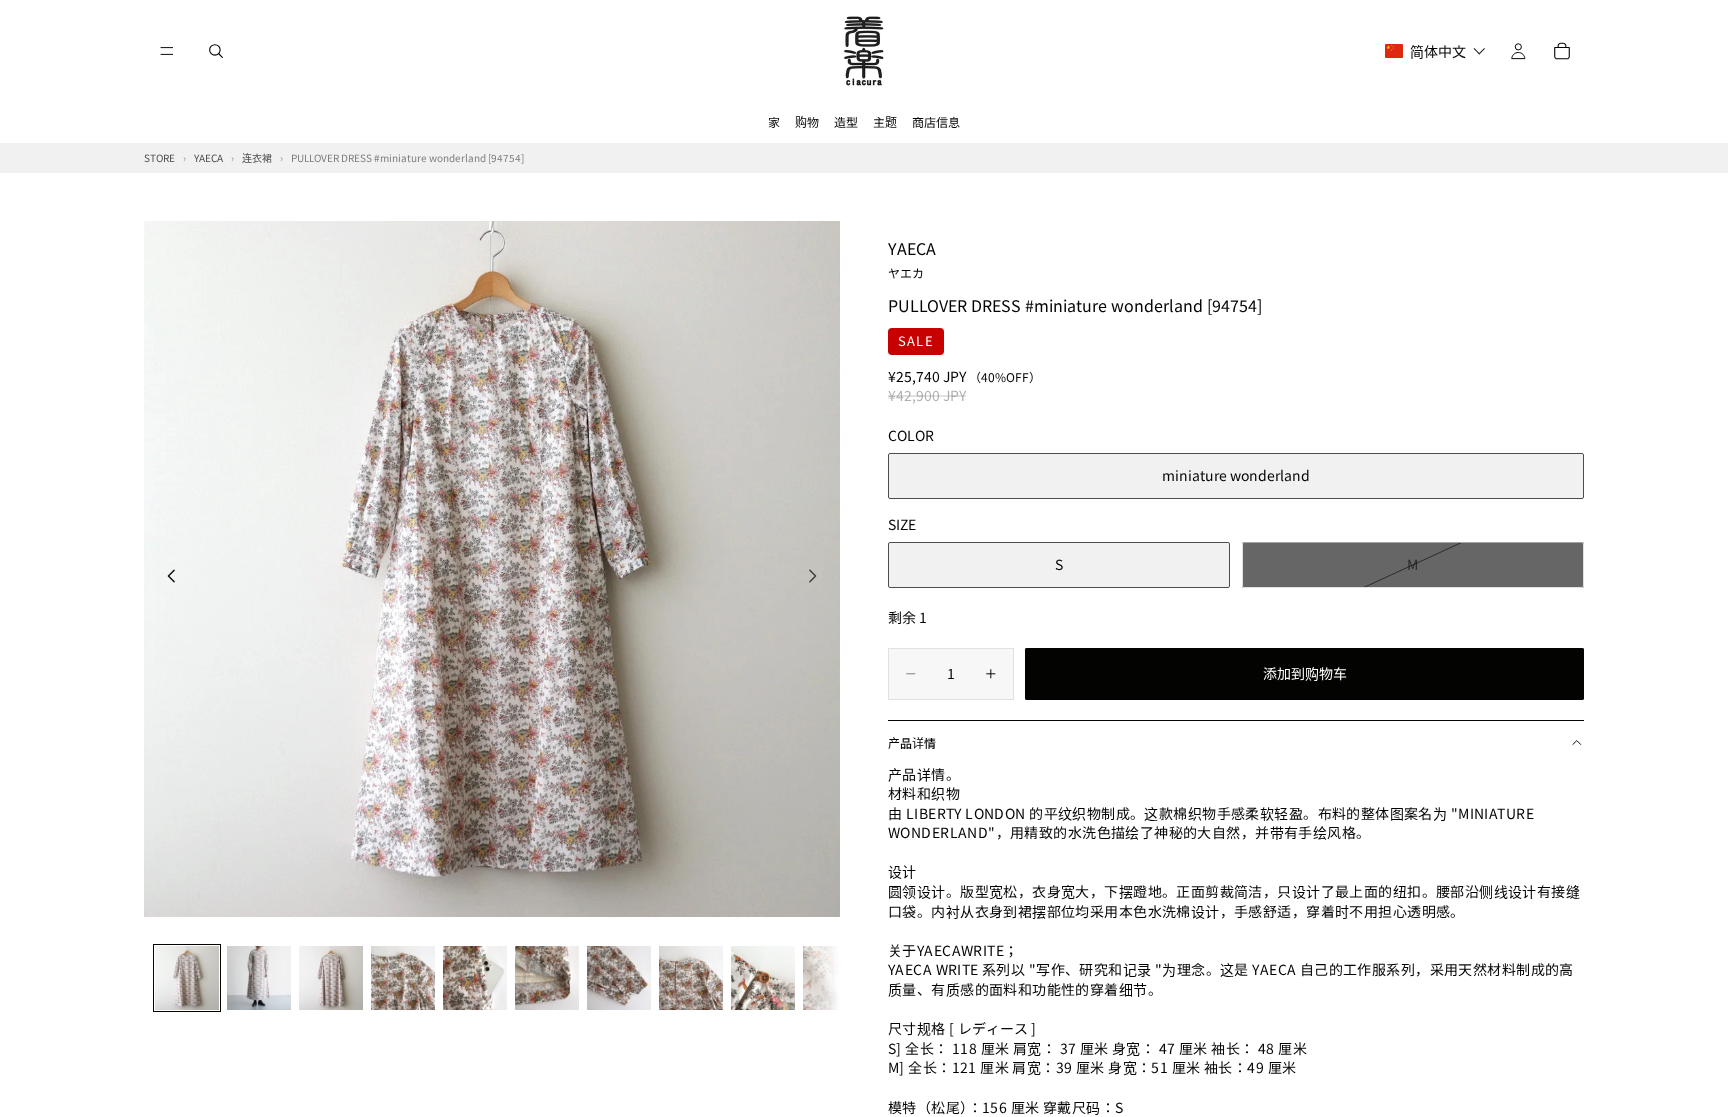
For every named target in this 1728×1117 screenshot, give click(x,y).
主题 (885, 121)
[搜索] (216, 51)
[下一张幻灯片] (818, 578)
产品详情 (912, 742)
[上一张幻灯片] (166, 578)
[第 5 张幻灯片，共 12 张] (475, 978)
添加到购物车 (1305, 673)
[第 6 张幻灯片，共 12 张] (547, 978)
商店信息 (936, 121)
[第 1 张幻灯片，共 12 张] (187, 978)
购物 (807, 121)
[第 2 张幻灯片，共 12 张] (259, 978)
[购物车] (1562, 51)
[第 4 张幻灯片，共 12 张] (403, 978)
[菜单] (167, 51)
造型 (846, 121)
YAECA (912, 258)
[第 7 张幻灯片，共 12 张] (619, 978)
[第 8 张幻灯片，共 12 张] (691, 978)
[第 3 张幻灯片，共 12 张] (331, 978)
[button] (1435, 51)
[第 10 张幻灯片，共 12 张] (835, 978)
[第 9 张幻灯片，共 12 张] (763, 978)
